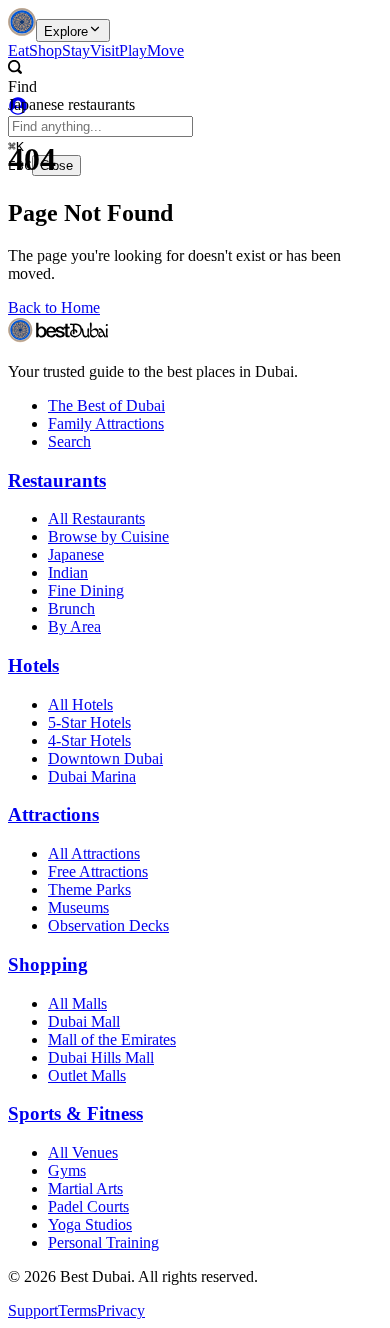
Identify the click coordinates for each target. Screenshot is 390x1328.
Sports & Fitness (75, 1113)
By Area (74, 626)
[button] (171, 78)
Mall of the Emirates (112, 1039)
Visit (104, 50)
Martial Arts (85, 1188)
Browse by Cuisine (108, 536)
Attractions (53, 814)
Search (69, 441)
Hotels (33, 665)
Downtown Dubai (105, 758)
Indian (68, 572)
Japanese (76, 554)
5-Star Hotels (89, 722)
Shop (45, 50)
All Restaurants (96, 518)
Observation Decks (108, 925)
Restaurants (57, 480)
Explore (66, 31)
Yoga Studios (90, 1224)
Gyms (67, 1170)
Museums (78, 907)
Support (33, 1310)
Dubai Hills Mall (101, 1057)
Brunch (71, 608)
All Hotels (80, 704)
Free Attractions (98, 871)
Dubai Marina (92, 776)
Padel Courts (88, 1206)
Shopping (48, 964)
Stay (76, 50)
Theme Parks (89, 889)
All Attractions (94, 853)
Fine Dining (86, 590)
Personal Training (103, 1242)
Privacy (121, 1310)
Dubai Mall (84, 1021)
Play (133, 50)
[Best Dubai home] (22, 30)
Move (165, 50)
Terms (77, 1310)
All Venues (83, 1152)
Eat (18, 50)
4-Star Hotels (89, 740)
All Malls (77, 1003)
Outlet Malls (87, 1075)
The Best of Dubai (106, 405)
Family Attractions (106, 423)
